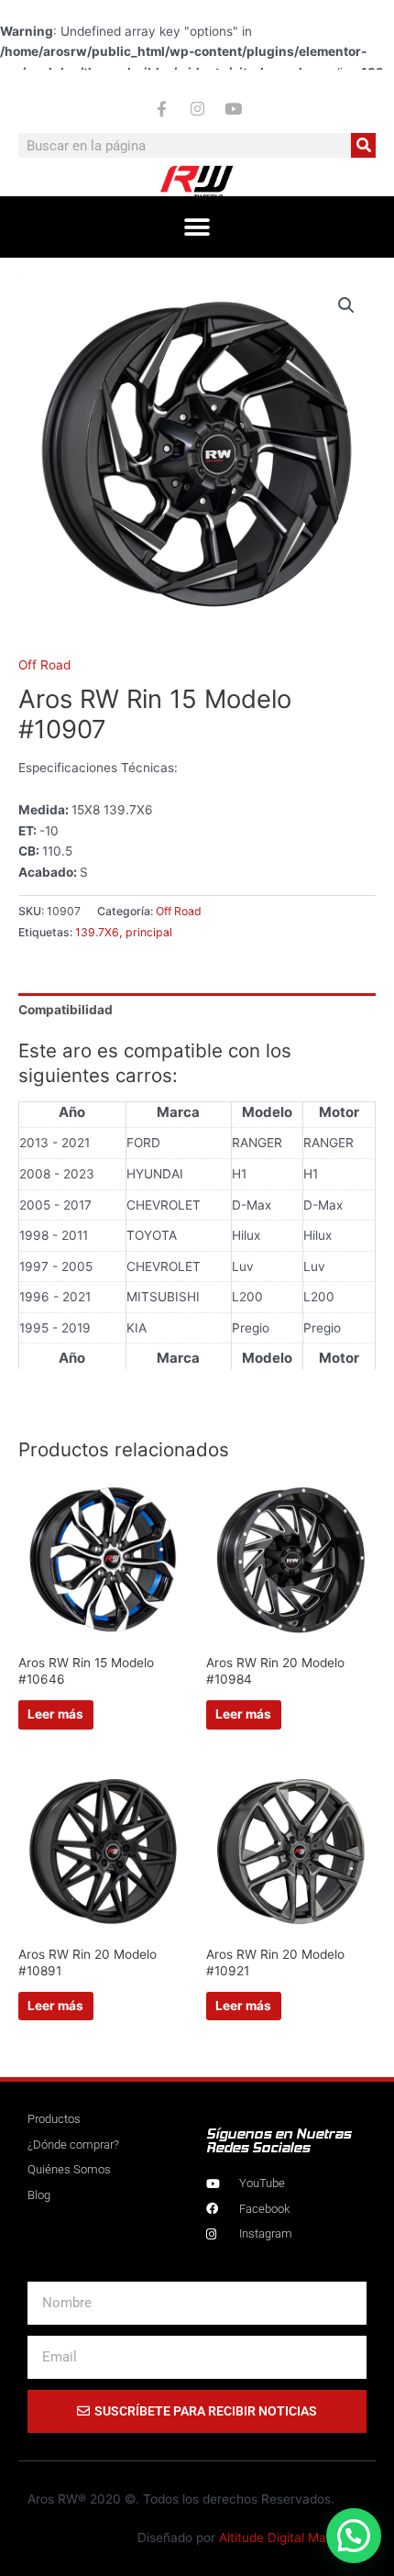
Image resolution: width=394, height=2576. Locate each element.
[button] (197, 227)
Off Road (44, 665)
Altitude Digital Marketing (293, 2537)
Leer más (55, 1714)
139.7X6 (97, 932)
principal (149, 932)
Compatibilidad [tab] (66, 1010)
